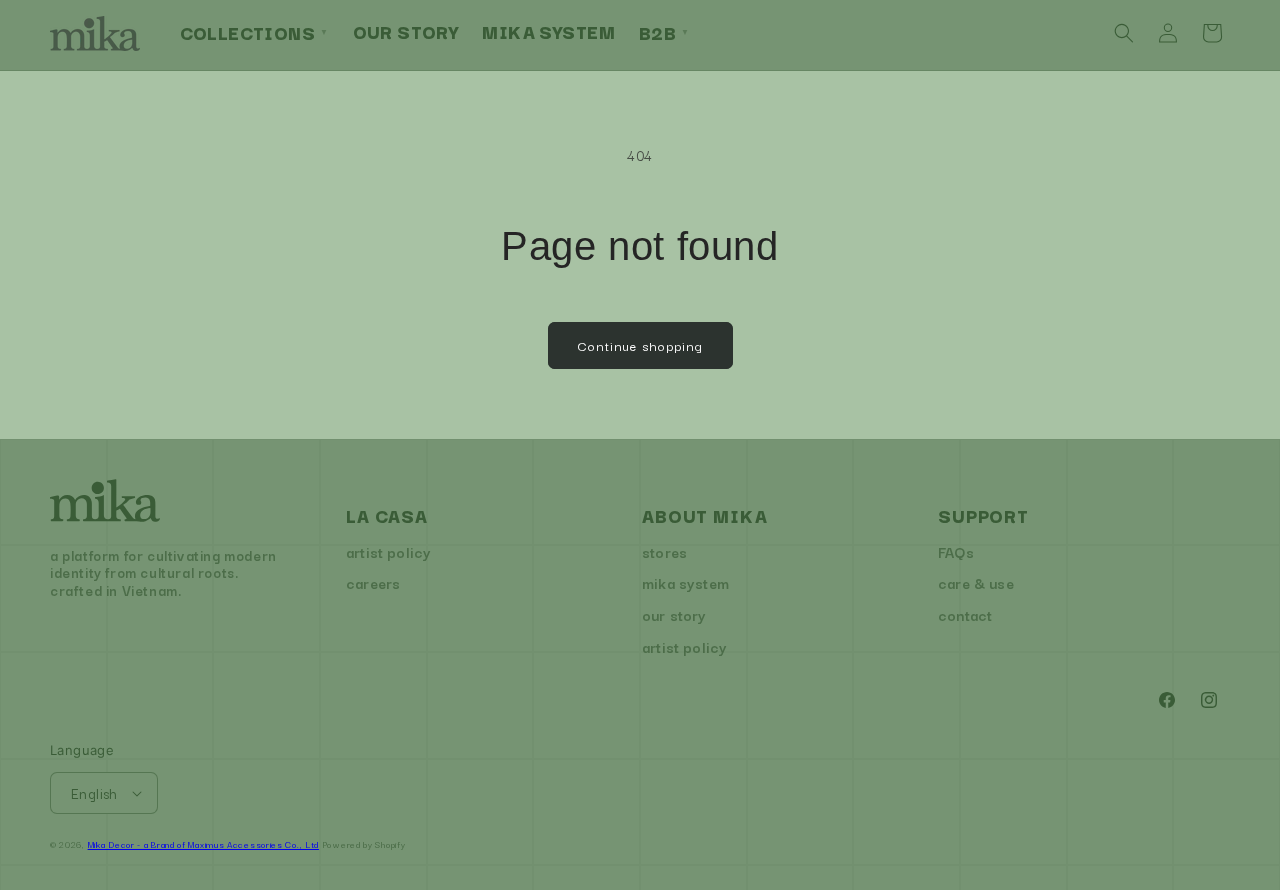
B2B (664, 32)
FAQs (956, 551)
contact (965, 614)
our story (674, 614)
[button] (1124, 33)
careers (373, 582)
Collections (254, 32)
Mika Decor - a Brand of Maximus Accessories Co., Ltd (203, 844)
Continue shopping (640, 345)
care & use (976, 582)
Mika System (548, 31)
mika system (685, 582)
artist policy (388, 551)
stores (664, 551)
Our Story (406, 31)
